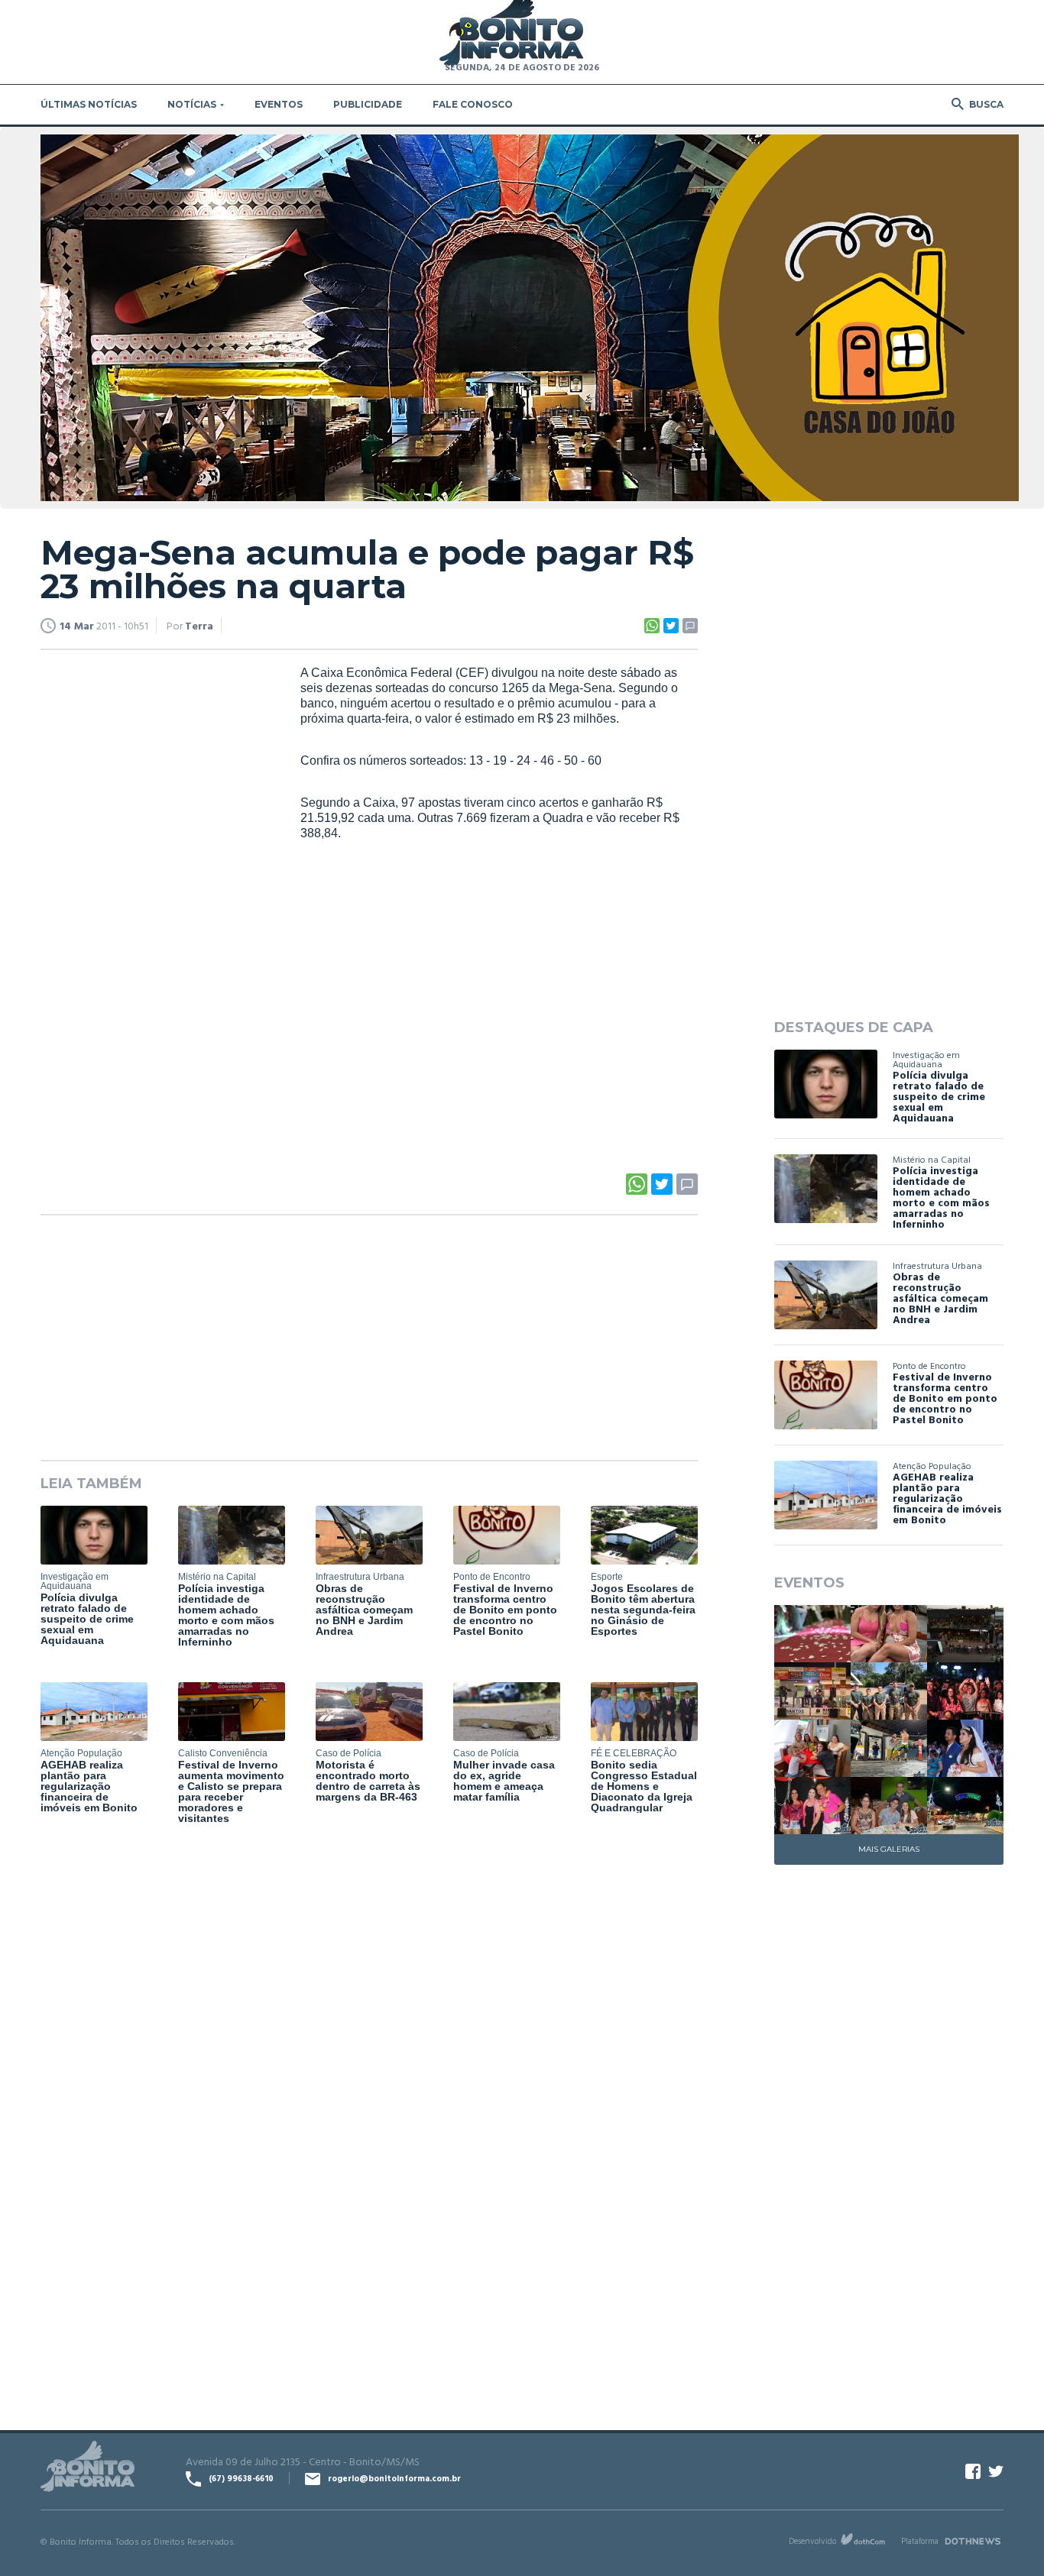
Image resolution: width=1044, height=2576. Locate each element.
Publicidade (368, 104)
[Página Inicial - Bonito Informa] (511, 34)
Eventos (279, 104)
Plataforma (920, 2541)
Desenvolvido (812, 2541)
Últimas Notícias (89, 104)
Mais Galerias (889, 1849)
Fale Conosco (473, 104)
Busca (986, 104)
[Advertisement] (155, 898)
